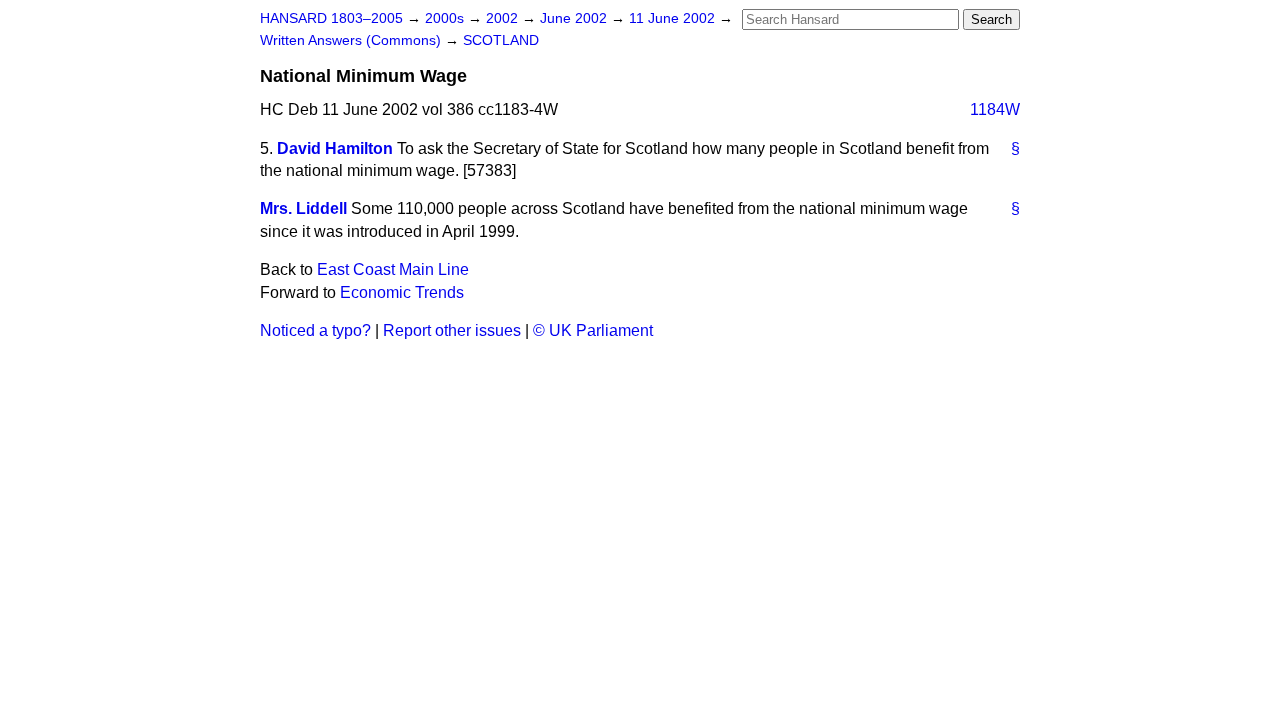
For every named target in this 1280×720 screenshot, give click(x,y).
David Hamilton (335, 148)
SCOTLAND (501, 40)
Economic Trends (402, 292)
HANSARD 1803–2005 (331, 18)
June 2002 (575, 18)
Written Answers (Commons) (352, 40)
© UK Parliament (593, 330)
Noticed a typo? (315, 330)
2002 (504, 18)
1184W (995, 109)
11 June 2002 (674, 18)
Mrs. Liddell (303, 208)
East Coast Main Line (393, 269)
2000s (446, 18)
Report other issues (452, 330)
